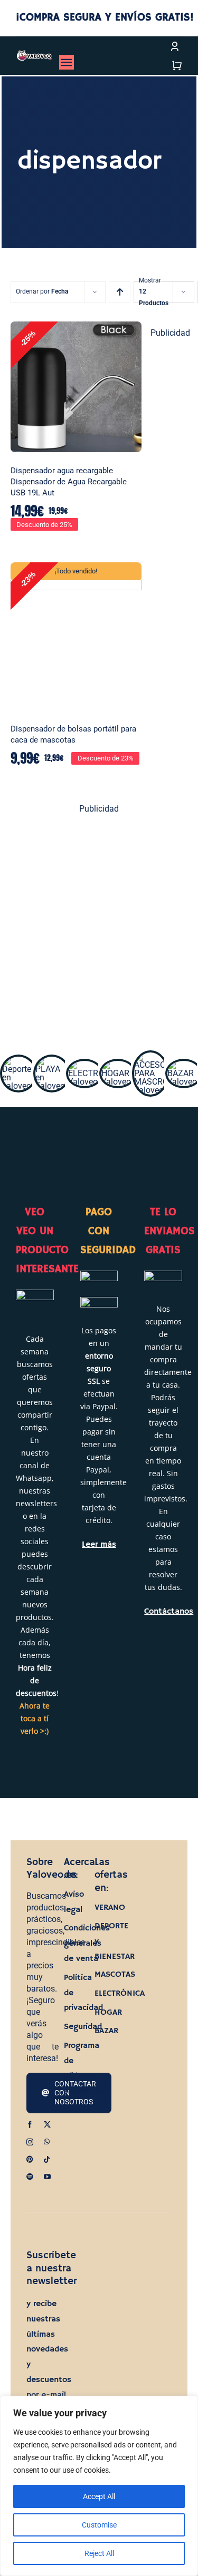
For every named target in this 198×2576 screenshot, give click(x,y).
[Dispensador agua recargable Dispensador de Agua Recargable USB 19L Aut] (76, 387)
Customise (99, 2525)
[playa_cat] (52, 1061)
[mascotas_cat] (150, 1056)
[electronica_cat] (84, 1065)
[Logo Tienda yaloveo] (34, 54)
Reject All (99, 2553)
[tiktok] (47, 2159)
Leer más (99, 1545)
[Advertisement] (99, 926)
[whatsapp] (47, 2142)
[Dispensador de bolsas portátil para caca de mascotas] (76, 636)
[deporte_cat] (18, 1061)
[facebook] (30, 2125)
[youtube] (47, 2177)
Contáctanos (169, 1611)
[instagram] (30, 2142)
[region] (99, 2486)
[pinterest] (30, 2159)
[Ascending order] (120, 292)
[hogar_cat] (118, 1065)
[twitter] (47, 2125)
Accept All (99, 2496)
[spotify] (30, 2177)
